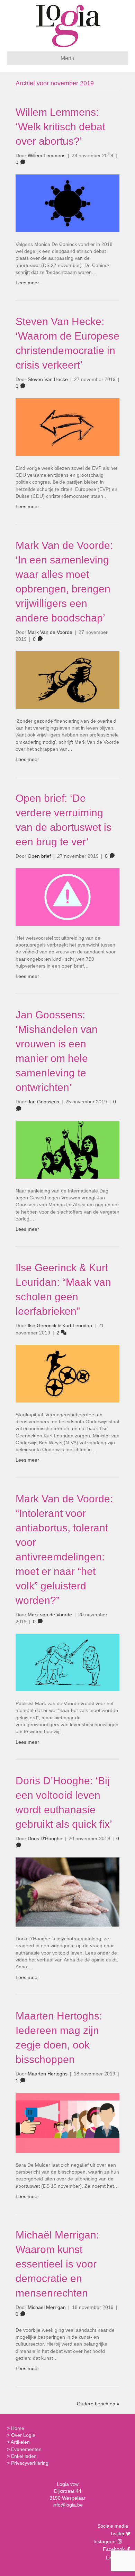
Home (18, 2428)
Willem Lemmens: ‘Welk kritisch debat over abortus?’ (60, 127)
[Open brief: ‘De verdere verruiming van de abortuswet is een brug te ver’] (67, 896)
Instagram (105, 2541)
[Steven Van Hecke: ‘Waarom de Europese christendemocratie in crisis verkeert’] (67, 427)
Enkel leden (24, 2456)
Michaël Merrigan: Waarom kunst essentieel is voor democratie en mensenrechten (57, 2264)
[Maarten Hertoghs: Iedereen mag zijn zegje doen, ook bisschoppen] (67, 2122)
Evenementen (26, 2449)
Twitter (116, 2534)
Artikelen (20, 2442)
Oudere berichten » (98, 2404)
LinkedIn (114, 2558)
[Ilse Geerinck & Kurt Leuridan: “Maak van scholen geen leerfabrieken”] (67, 1373)
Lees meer (27, 283)
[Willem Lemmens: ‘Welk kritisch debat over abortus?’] (67, 203)
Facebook (113, 2549)
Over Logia (23, 2435)
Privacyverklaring (30, 2463)
